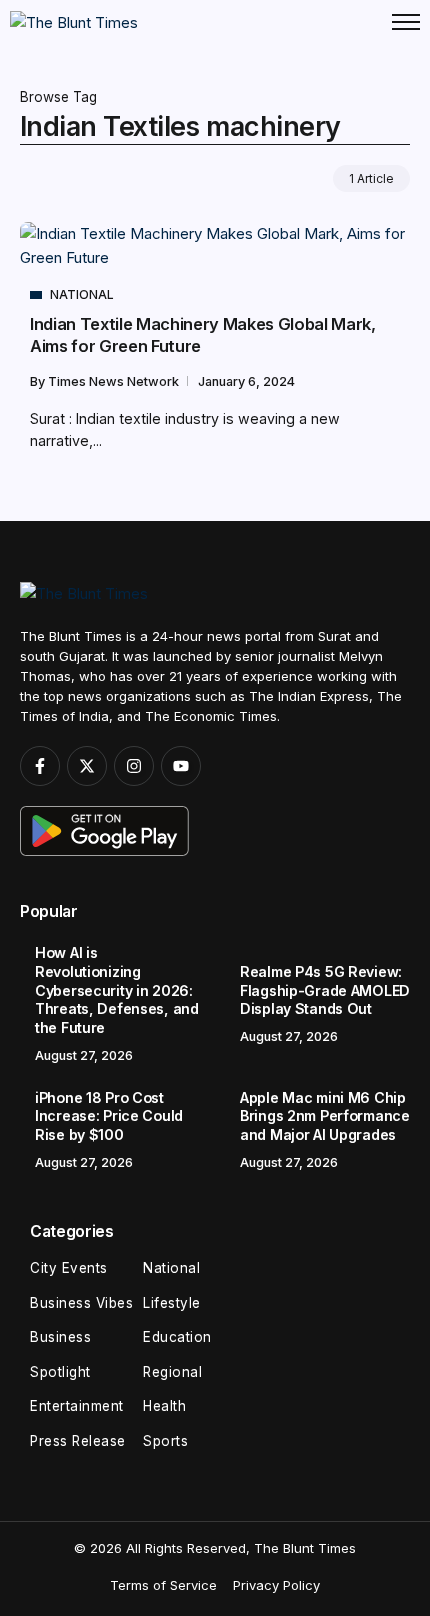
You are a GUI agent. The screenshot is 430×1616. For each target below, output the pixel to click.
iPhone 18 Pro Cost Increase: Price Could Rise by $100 (109, 1116)
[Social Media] (40, 766)
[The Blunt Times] (74, 21)
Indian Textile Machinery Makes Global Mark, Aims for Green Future (203, 334)
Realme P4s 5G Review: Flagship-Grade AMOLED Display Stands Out (325, 990)
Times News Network (115, 381)
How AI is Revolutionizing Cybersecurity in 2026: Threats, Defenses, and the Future (117, 989)
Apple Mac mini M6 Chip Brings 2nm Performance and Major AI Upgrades (325, 1116)
